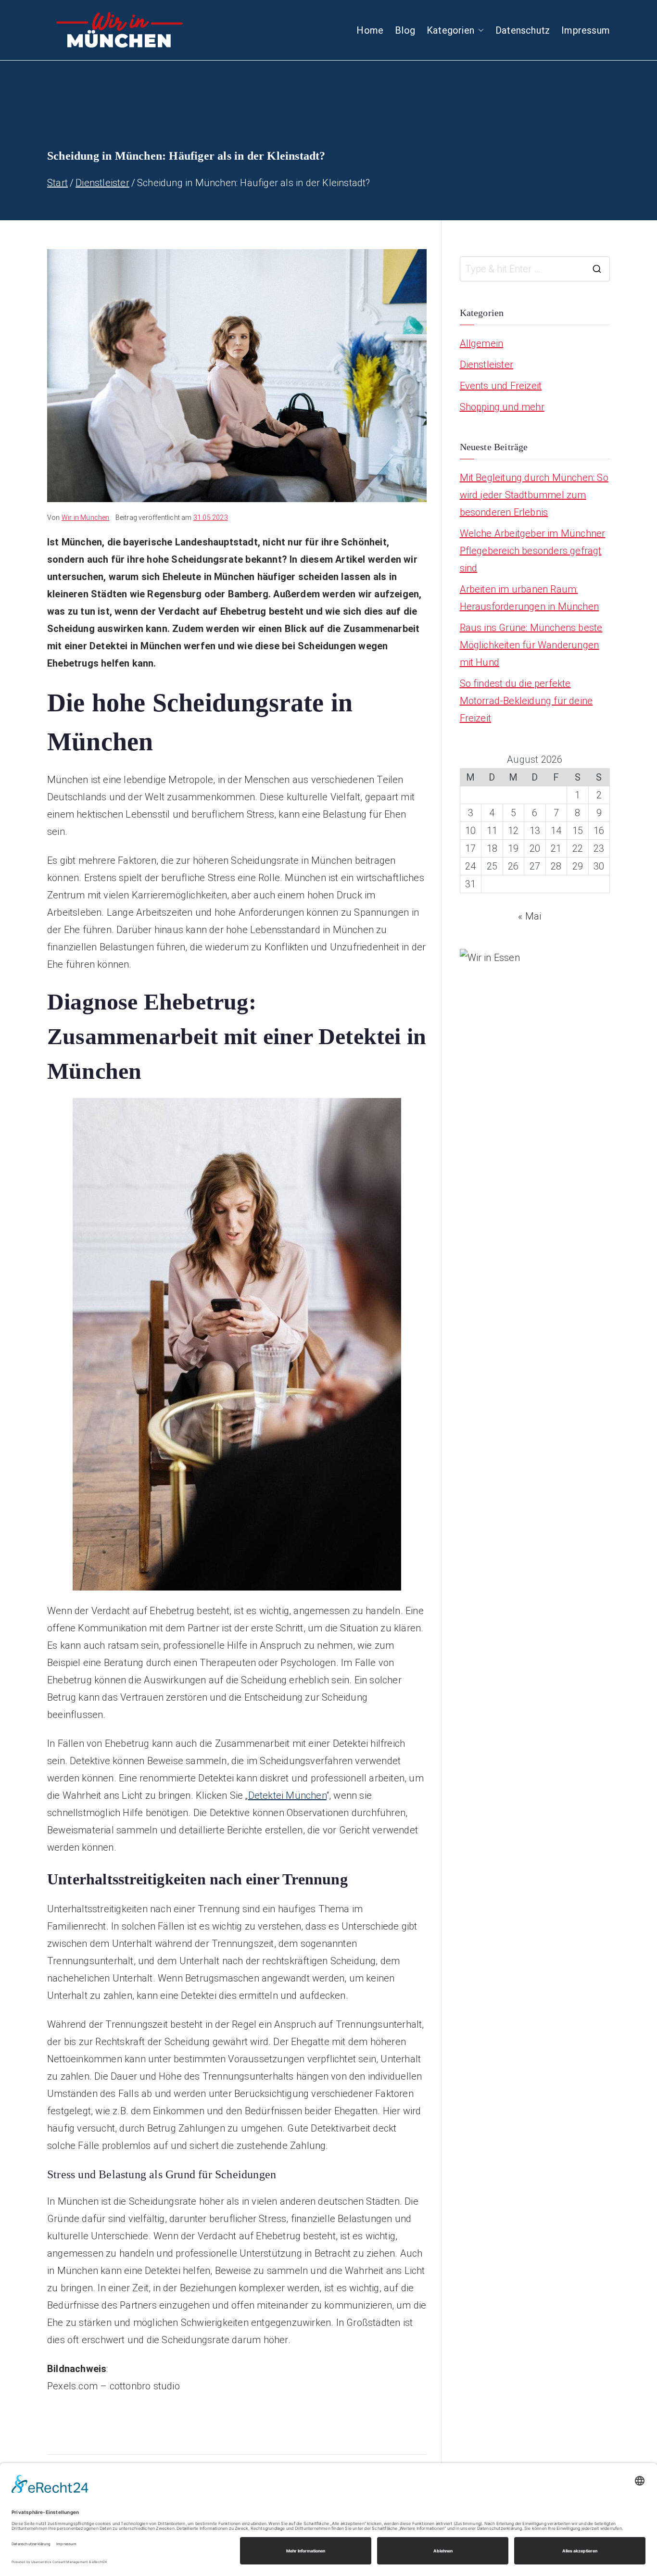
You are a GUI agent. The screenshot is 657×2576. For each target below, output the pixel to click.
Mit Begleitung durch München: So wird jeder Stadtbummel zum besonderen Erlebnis (534, 495)
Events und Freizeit (501, 386)
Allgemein (482, 343)
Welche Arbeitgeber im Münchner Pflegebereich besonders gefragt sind (533, 551)
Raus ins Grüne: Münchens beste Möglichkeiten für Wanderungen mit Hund (531, 645)
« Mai (530, 916)
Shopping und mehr (502, 407)
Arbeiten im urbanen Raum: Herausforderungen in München (530, 598)
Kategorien (450, 30)
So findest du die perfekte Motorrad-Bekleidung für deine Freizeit (526, 701)
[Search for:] (535, 269)
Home (370, 30)
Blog (405, 30)
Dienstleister (487, 365)
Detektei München (287, 1795)
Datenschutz (523, 30)
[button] (479, 30)
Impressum (586, 30)
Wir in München (86, 518)
